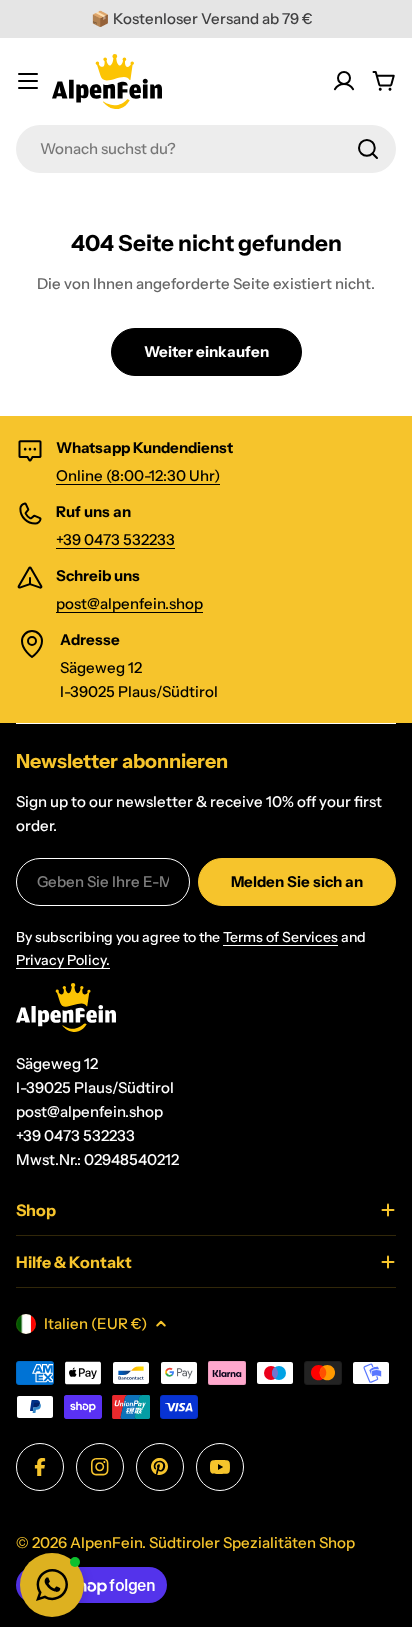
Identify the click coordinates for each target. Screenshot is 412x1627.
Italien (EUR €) (95, 1323)
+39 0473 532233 (115, 539)
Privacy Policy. (63, 960)
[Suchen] (368, 149)
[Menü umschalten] (28, 81)
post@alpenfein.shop (129, 603)
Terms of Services (280, 937)
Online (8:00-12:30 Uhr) (138, 475)
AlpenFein (106, 1542)
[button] (52, 1585)
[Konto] (344, 81)
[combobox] (206, 149)
